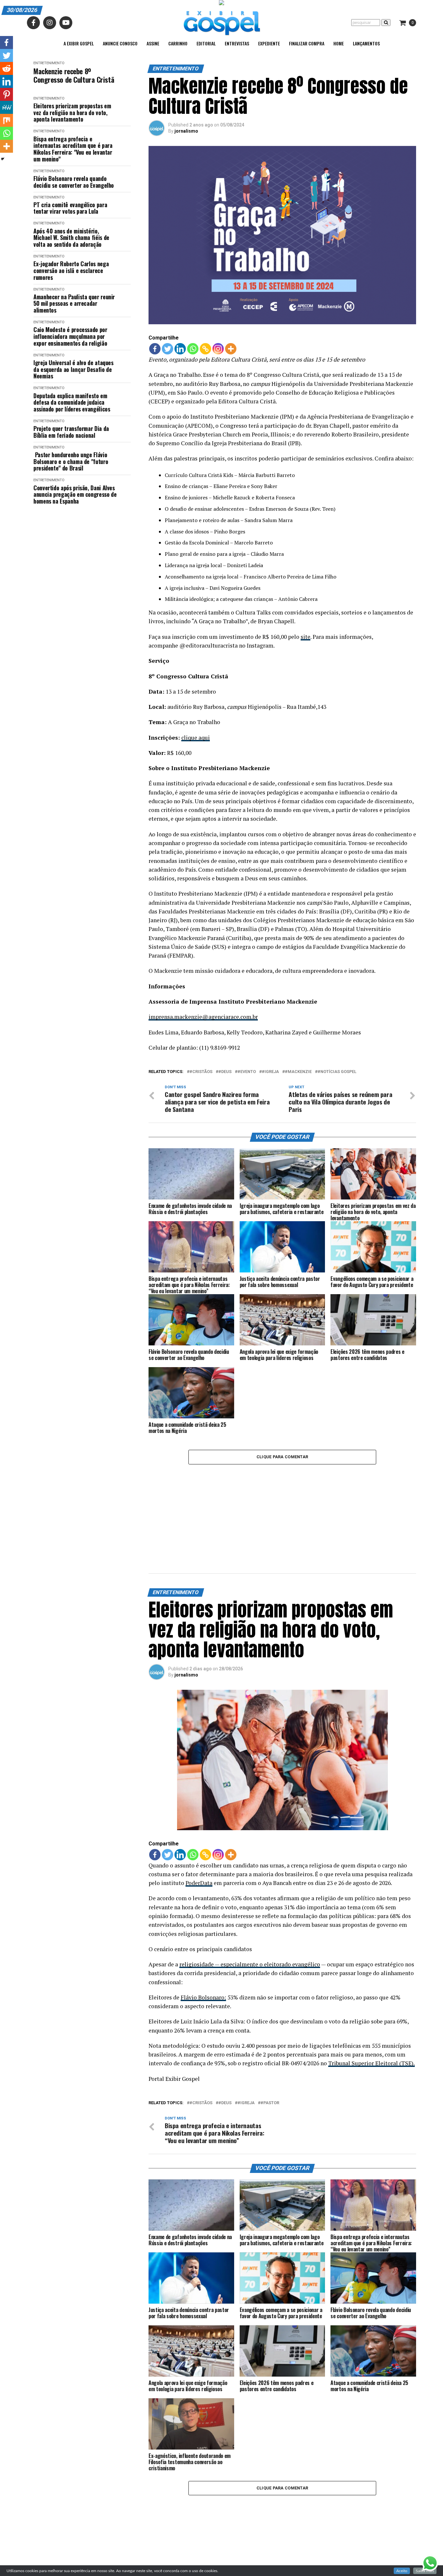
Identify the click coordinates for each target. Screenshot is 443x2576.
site (305, 637)
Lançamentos (366, 43)
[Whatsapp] (193, 349)
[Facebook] (155, 349)
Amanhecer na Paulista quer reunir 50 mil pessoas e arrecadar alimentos (74, 304)
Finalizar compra (307, 43)
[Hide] (3, 159)
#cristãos (201, 1072)
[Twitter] (168, 349)
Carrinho (178, 43)
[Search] (386, 23)
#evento (247, 1072)
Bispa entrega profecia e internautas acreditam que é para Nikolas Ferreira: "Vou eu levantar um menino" (73, 149)
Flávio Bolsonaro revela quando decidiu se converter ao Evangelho (74, 182)
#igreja (270, 1072)
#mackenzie (298, 1072)
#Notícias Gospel (337, 1072)
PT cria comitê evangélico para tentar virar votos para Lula (70, 208)
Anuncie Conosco (120, 43)
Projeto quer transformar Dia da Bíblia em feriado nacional (71, 432)
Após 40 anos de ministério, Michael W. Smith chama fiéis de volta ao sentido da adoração (71, 238)
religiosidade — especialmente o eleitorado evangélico (250, 1884)
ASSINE (153, 43)
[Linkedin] (180, 349)
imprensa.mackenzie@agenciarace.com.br (203, 1017)
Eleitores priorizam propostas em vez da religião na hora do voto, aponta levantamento (72, 113)
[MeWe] (6, 107)
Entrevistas (237, 43)
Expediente (269, 43)
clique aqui (196, 738)
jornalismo (186, 131)
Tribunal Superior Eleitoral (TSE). (371, 1983)
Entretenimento (49, 63)
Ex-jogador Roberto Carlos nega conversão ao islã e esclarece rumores (71, 270)
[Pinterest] (6, 94)
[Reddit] (6, 68)
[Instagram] (218, 349)
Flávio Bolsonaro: (203, 1917)
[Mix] (6, 120)
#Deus (225, 1072)
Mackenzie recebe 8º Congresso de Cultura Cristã (74, 75)
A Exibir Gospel (79, 43)
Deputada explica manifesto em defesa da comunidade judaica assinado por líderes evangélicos (72, 402)
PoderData (199, 1803)
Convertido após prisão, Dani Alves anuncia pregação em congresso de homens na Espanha (75, 495)
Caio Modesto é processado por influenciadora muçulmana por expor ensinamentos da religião (70, 336)
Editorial (206, 43)
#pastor (270, 2023)
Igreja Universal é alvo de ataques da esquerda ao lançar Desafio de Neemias (73, 369)
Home (339, 43)
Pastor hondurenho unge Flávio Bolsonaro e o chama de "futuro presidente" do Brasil (71, 461)
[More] (231, 349)
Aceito (402, 2571)
